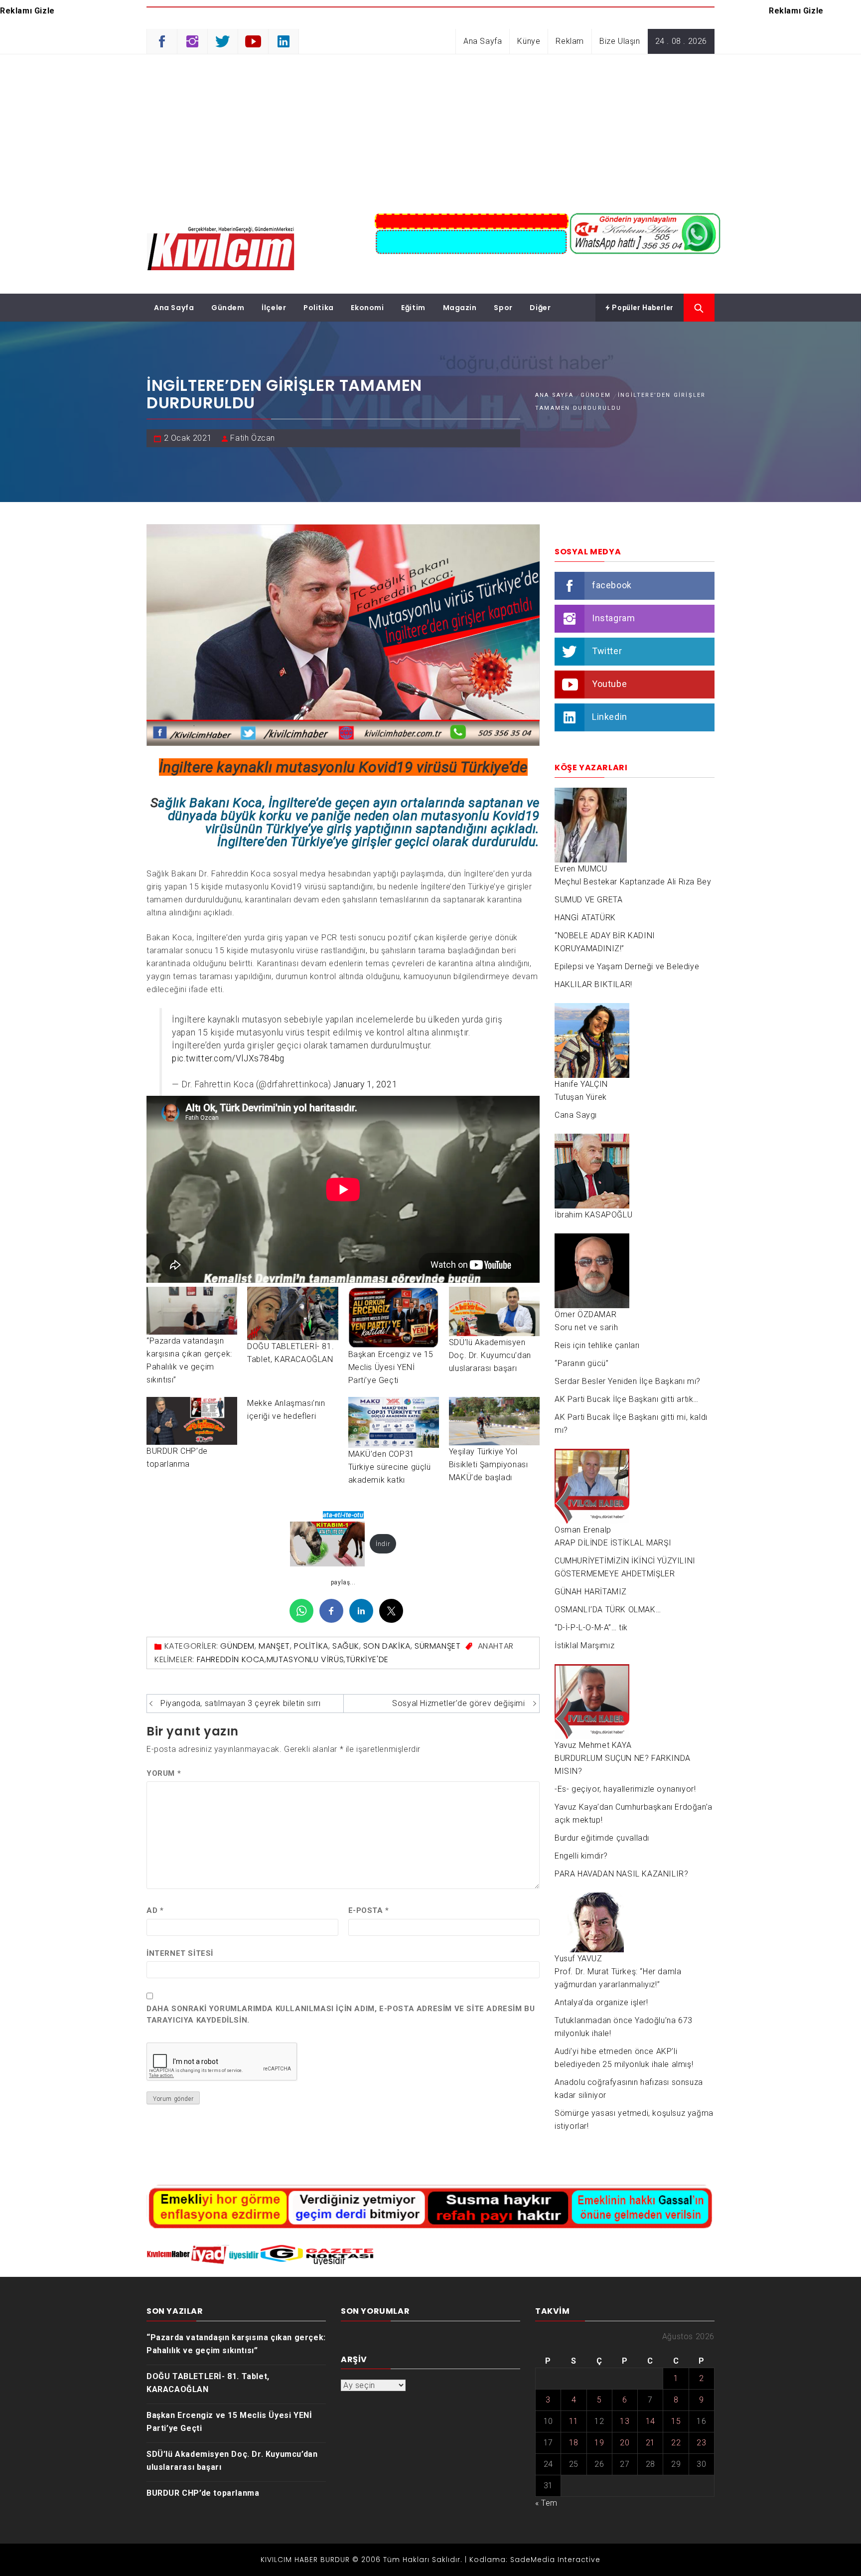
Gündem (228, 308)
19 (599, 2443)
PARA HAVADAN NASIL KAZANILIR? (621, 1874)
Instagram (613, 618)
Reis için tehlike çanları (597, 1345)
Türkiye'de (367, 1659)
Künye (529, 41)
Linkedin (610, 717)
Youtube (609, 684)
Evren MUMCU (581, 869)
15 (676, 2421)
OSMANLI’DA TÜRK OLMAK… (608, 1610)
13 (625, 2421)
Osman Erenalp (583, 1530)
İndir (383, 1544)
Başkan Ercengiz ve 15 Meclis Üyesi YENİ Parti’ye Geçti (391, 1367)
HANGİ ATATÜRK (585, 918)
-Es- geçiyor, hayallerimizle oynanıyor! (625, 1789)
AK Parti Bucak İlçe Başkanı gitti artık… (627, 1399)
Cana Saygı (576, 1115)
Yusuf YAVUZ (578, 1959)
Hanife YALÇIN (581, 1084)
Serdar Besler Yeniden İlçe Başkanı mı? (628, 1381)
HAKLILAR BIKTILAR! (593, 984)
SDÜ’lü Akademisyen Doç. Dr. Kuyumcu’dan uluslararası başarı (490, 1355)
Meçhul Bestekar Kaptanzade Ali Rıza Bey (633, 882)
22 (676, 2443)
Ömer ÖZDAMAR (585, 1314)
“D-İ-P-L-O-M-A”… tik (591, 1628)
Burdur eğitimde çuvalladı (602, 1838)
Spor (503, 308)
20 (625, 2443)
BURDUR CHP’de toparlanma (203, 2493)
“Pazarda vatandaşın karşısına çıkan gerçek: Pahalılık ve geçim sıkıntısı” (236, 2344)
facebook (612, 585)
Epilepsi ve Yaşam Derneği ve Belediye (627, 966)
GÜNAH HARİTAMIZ (591, 1592)
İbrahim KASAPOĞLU (593, 1215)
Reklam (570, 41)
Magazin (460, 308)
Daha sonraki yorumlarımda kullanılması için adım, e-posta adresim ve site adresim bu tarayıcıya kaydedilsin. (341, 2014)
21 (650, 2443)
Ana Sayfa (483, 41)
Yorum (164, 1773)
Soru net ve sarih (586, 1327)
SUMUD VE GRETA (588, 900)
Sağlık (346, 1646)
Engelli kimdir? (581, 1856)
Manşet (274, 1646)
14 (650, 2421)
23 (701, 2443)
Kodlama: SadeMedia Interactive (535, 2560)
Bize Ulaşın (620, 41)
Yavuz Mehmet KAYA (593, 1745)
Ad (155, 1910)
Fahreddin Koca (231, 1659)
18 (574, 2443)
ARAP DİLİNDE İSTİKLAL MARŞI (613, 1543)
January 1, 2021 (365, 1084)
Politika (319, 308)
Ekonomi (367, 308)
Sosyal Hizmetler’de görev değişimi (458, 1703)
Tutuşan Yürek (581, 1097)
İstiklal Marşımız (584, 1645)
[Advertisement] (430, 129)
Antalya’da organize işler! (601, 2002)
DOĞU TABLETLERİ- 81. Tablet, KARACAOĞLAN (208, 2383)
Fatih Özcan (253, 438)
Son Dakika (387, 1646)
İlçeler (274, 308)
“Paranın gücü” (581, 1363)
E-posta (369, 1910)
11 (574, 2421)
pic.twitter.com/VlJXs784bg (228, 1058)
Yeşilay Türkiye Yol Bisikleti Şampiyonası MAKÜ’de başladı (489, 1464)
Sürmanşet (437, 1646)
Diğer (540, 308)
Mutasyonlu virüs (305, 1659)
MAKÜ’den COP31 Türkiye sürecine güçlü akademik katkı (390, 1467)
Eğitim (413, 308)
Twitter (607, 651)
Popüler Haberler (642, 308)
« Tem (546, 2503)
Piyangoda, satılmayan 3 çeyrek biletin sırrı (240, 1703)
